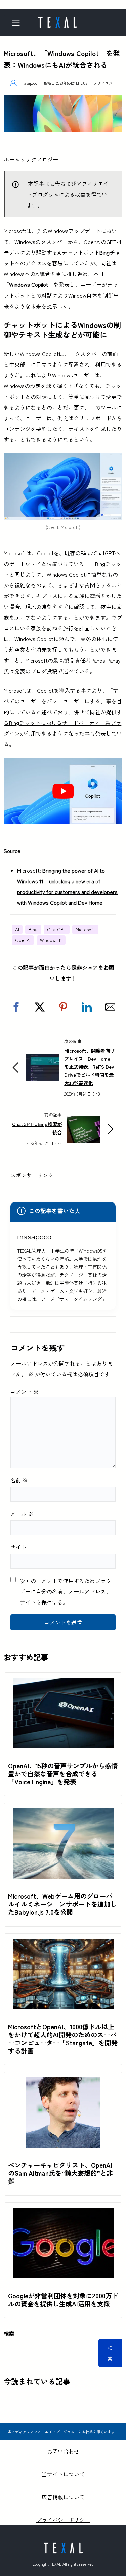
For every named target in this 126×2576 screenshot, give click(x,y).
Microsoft (85, 929)
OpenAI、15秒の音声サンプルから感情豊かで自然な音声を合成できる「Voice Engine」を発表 (63, 1774)
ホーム (12, 159)
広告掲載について (63, 2497)
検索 (9, 2333)
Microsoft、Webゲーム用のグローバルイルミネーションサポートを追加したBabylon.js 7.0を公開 (62, 1904)
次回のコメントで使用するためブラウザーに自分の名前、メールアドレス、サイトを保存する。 (66, 1591)
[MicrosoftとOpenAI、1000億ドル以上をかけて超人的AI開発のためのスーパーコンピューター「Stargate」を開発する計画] (63, 1944)
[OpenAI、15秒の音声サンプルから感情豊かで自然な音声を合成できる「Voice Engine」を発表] (63, 1683)
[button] (16, 1007)
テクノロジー (105, 83)
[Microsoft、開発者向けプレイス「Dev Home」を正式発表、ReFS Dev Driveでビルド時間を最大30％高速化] (42, 1060)
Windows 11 (51, 940)
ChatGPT (57, 929)
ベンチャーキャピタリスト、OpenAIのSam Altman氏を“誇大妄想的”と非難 (60, 2173)
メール (22, 1514)
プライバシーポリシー (63, 2520)
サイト (18, 1547)
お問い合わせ (63, 2451)
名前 (19, 1480)
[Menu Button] (18, 23)
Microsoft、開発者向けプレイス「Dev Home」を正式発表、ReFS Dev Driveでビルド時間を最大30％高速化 (90, 1067)
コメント (25, 1391)
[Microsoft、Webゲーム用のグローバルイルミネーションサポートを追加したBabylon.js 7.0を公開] (63, 1813)
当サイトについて (63, 2474)
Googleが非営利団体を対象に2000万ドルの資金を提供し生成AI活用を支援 (63, 2300)
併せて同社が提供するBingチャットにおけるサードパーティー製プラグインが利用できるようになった (63, 723)
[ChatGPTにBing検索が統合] (84, 1121)
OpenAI (23, 940)
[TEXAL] (57, 20)
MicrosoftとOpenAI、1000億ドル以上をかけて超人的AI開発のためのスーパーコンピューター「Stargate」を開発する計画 (63, 2039)
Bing (33, 929)
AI (17, 929)
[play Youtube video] (63, 791)
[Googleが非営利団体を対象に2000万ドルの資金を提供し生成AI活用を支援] (63, 2213)
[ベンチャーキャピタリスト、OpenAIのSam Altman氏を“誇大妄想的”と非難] (63, 2083)
